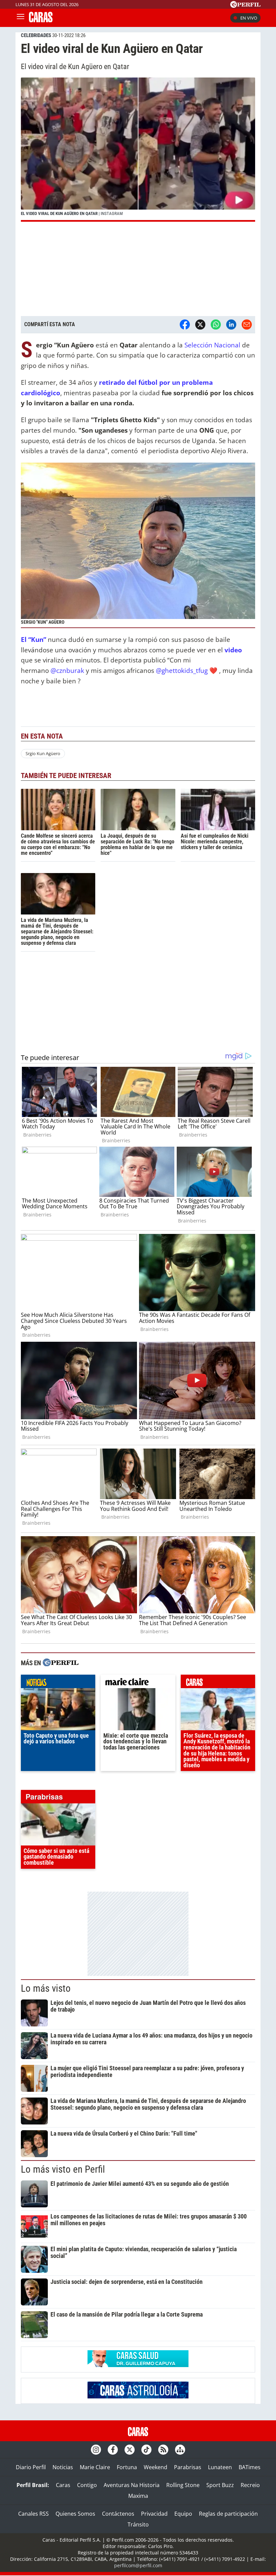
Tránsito (138, 2524)
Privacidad (154, 2514)
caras (218, 1683)
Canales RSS (33, 2514)
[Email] (247, 324)
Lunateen (220, 2467)
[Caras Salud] (138, 2365)
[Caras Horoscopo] (138, 2396)
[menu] (21, 18)
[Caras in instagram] (96, 2450)
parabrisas (58, 1798)
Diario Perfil (31, 2467)
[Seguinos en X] (130, 2450)
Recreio (250, 2485)
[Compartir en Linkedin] (231, 324)
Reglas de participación (228, 2514)
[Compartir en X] (200, 324)
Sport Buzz (220, 2485)
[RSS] (163, 2450)
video (233, 650)
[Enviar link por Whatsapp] (216, 324)
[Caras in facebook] (113, 2450)
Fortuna (127, 2467)
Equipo (183, 2514)
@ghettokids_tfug (182, 670)
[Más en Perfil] (61, 1663)
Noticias (63, 2467)
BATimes (250, 2467)
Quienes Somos (75, 2514)
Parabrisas (188, 2467)
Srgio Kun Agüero (43, 753)
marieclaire (138, 1683)
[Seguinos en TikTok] (146, 2450)
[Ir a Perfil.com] (245, 6)
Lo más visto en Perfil (63, 2169)
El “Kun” (33, 639)
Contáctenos (118, 2514)
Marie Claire (95, 2467)
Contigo (87, 2485)
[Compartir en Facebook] (185, 324)
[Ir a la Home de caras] (41, 20)
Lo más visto (46, 1988)
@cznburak (67, 670)
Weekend (156, 2467)
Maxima (138, 2496)
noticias (58, 1683)
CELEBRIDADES (36, 35)
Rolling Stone (183, 2485)
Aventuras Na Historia (132, 2485)
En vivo (249, 18)
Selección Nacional (213, 345)
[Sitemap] (180, 2450)
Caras (63, 2485)
